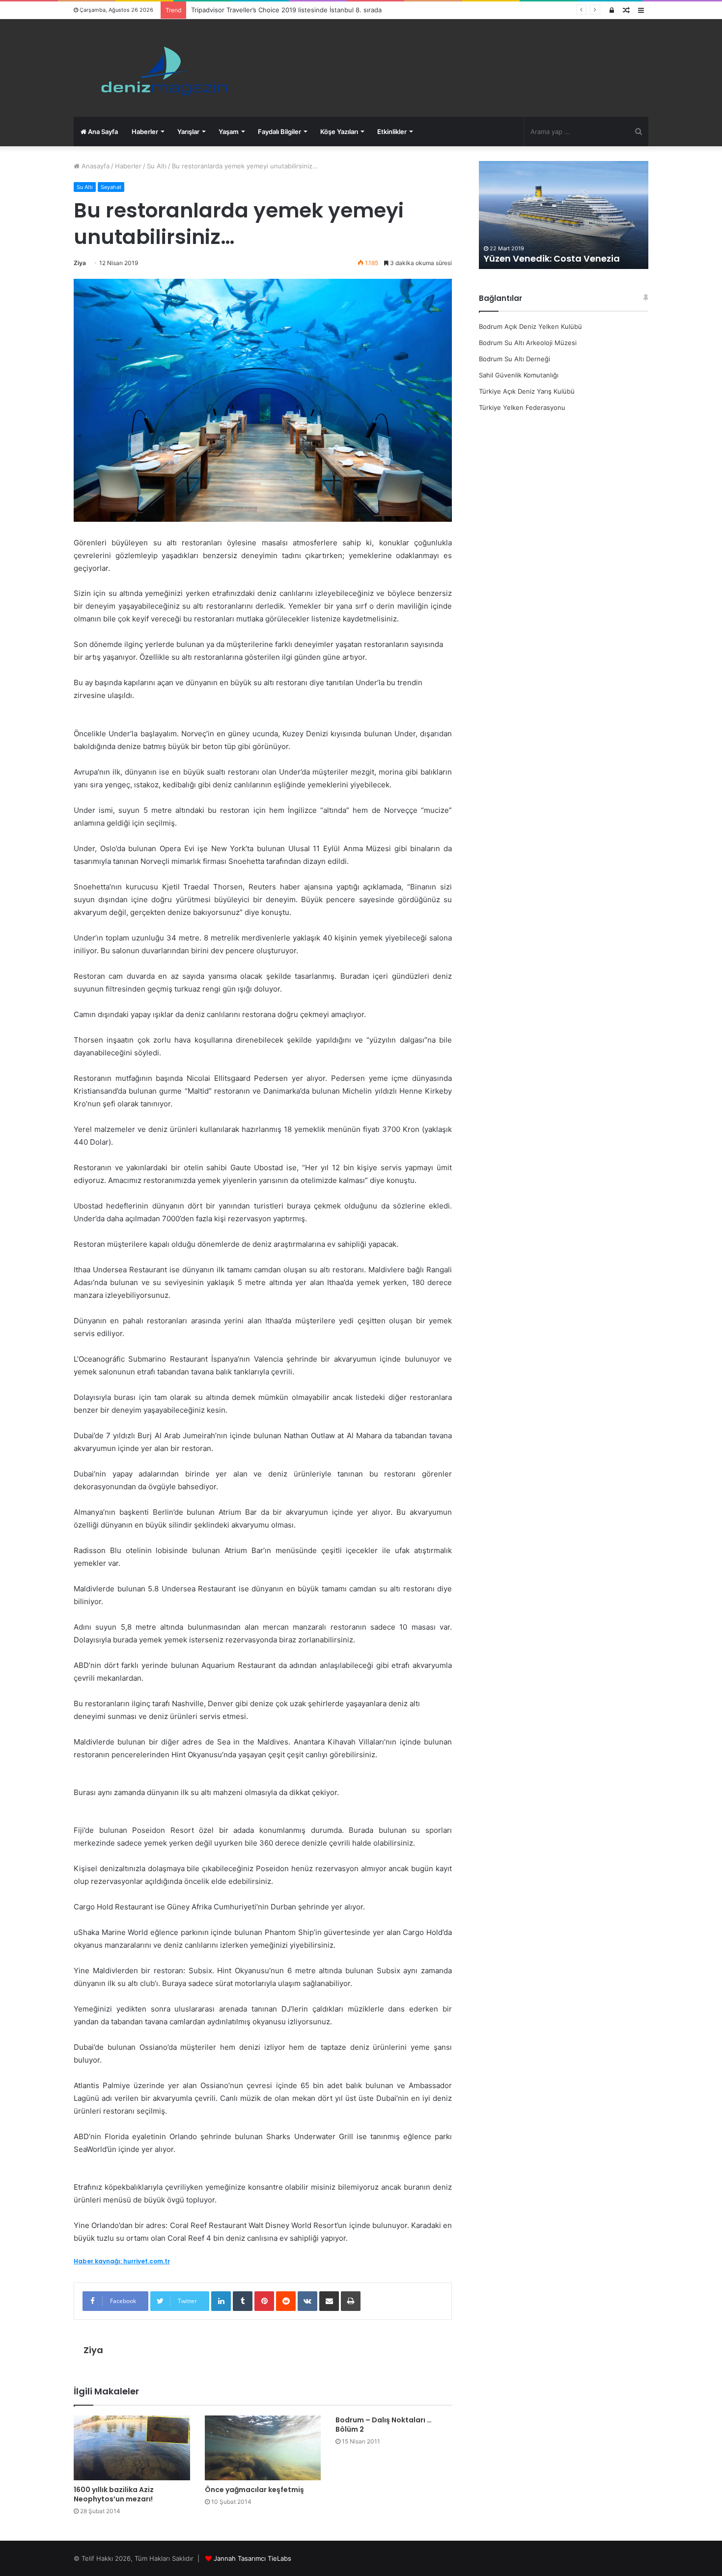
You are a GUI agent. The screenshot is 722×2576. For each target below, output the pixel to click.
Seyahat (111, 187)
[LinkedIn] (221, 2301)
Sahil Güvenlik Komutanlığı (519, 375)
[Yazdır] (351, 2301)
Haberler (145, 132)
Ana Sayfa (102, 132)
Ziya (80, 263)
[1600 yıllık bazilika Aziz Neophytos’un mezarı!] (132, 2448)
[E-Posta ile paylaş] (329, 2301)
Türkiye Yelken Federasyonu (522, 407)
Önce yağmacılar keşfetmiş (254, 2490)
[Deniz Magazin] (160, 68)
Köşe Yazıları (339, 132)
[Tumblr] (243, 2301)
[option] (564, 215)
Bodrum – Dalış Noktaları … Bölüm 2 (384, 2425)
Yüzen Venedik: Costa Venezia (553, 258)
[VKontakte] (307, 2301)
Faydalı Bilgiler (279, 132)
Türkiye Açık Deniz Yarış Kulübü (527, 391)
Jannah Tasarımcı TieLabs (252, 2558)
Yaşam (229, 132)
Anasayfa (95, 166)
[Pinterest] (264, 2301)
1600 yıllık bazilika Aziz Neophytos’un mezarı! (114, 2494)
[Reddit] (286, 2301)
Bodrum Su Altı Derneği (514, 359)
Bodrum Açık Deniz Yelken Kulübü (530, 326)
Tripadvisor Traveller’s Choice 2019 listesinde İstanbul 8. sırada (286, 10)
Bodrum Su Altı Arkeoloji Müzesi (528, 343)
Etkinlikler (392, 132)
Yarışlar (188, 132)
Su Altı (157, 166)
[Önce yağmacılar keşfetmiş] (263, 2448)
